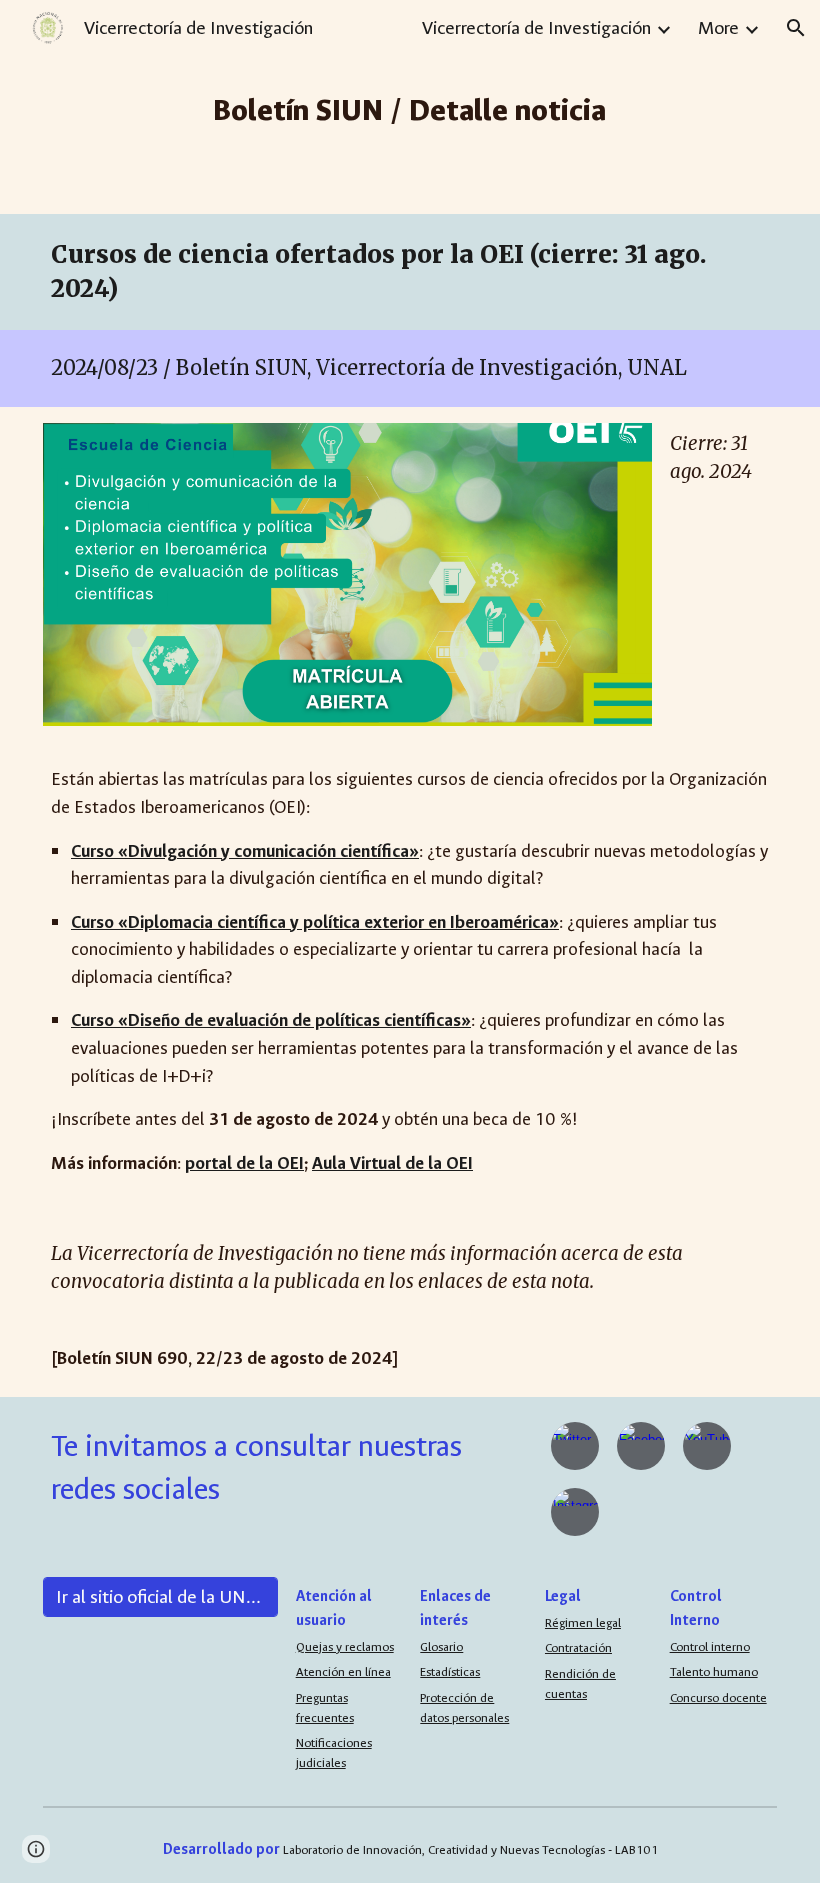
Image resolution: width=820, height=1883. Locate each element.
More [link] (718, 28)
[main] (410, 107)
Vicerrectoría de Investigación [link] (536, 28)
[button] (796, 28)
